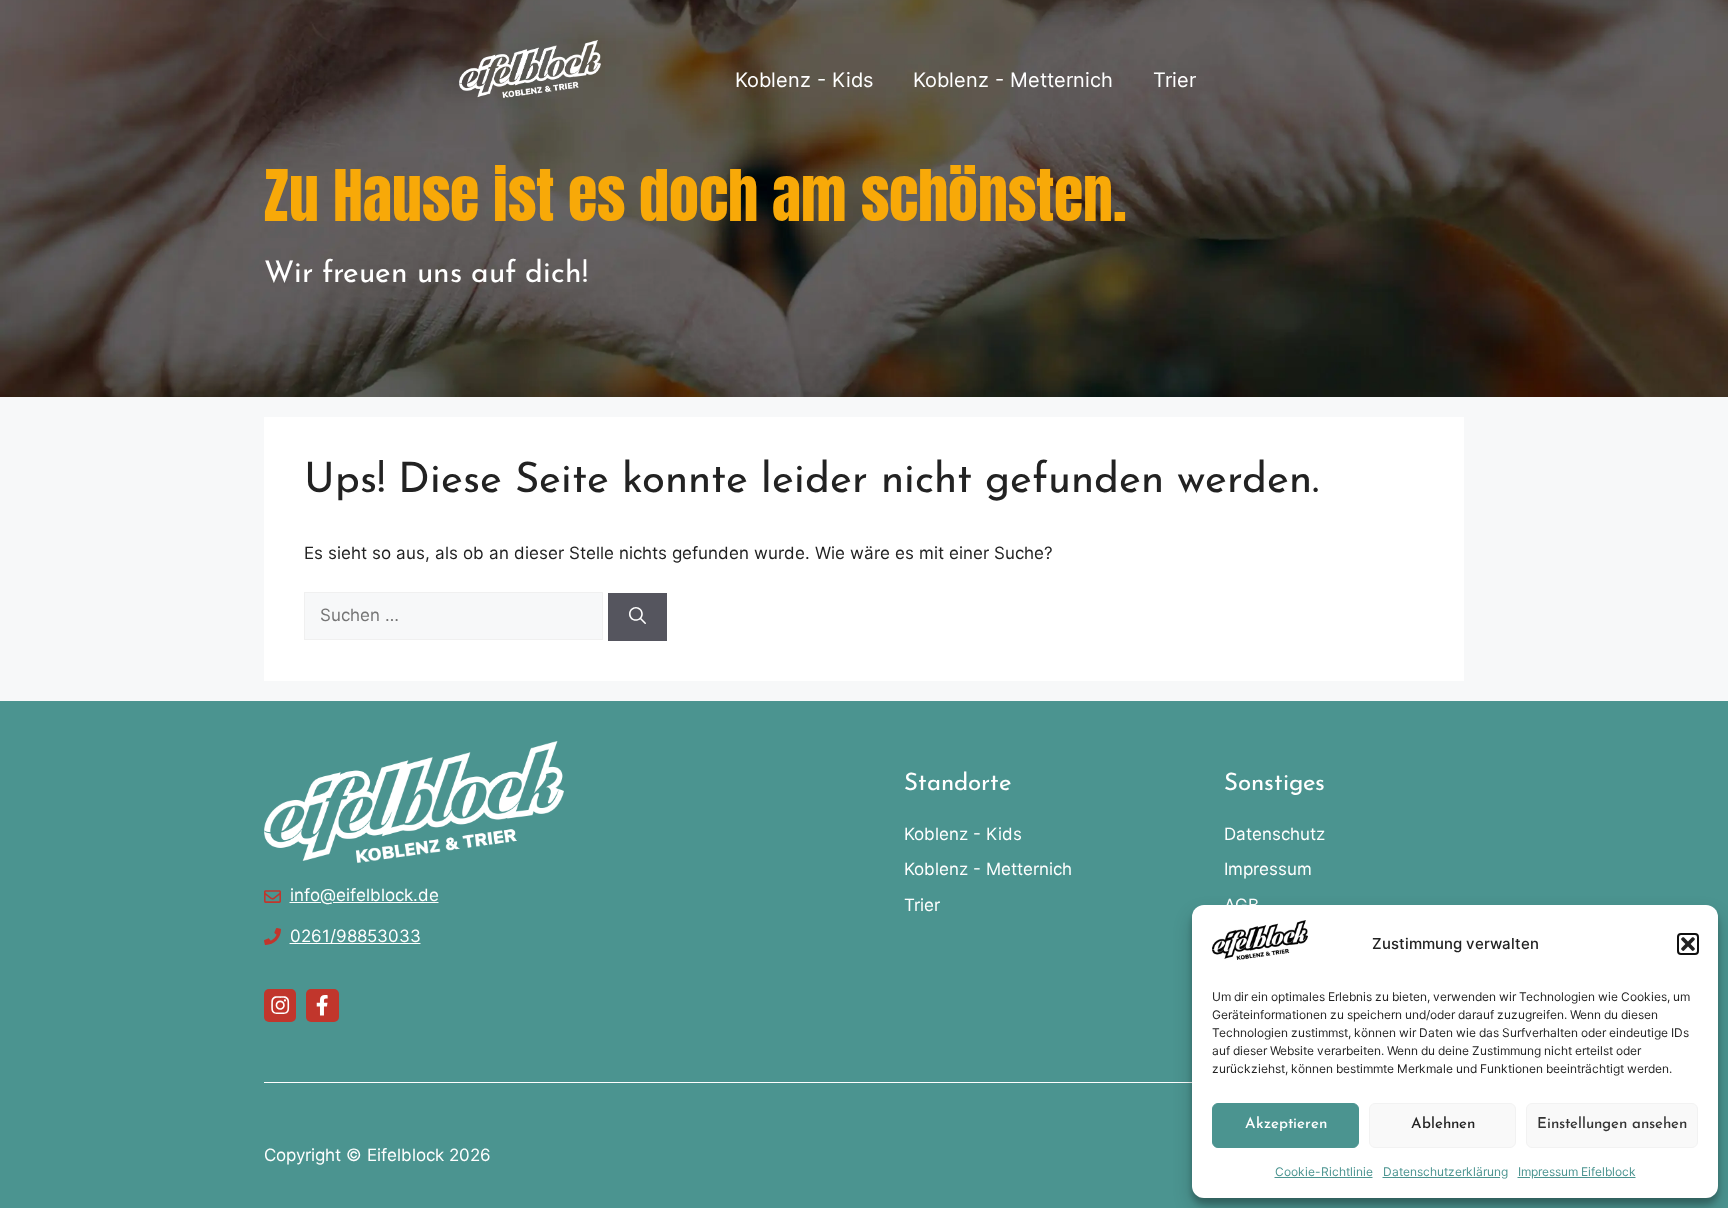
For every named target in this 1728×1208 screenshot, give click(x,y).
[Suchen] (637, 617)
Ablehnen (1443, 1124)
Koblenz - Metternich (1013, 80)
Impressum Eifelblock (1577, 1171)
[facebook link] (322, 1005)
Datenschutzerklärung (1445, 1171)
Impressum (1268, 869)
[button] (1688, 944)
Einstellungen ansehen (1612, 1124)
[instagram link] (280, 1005)
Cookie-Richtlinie (1324, 1171)
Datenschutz (1274, 834)
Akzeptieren (1286, 1124)
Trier (1174, 80)
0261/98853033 (355, 936)
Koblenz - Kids (804, 80)
